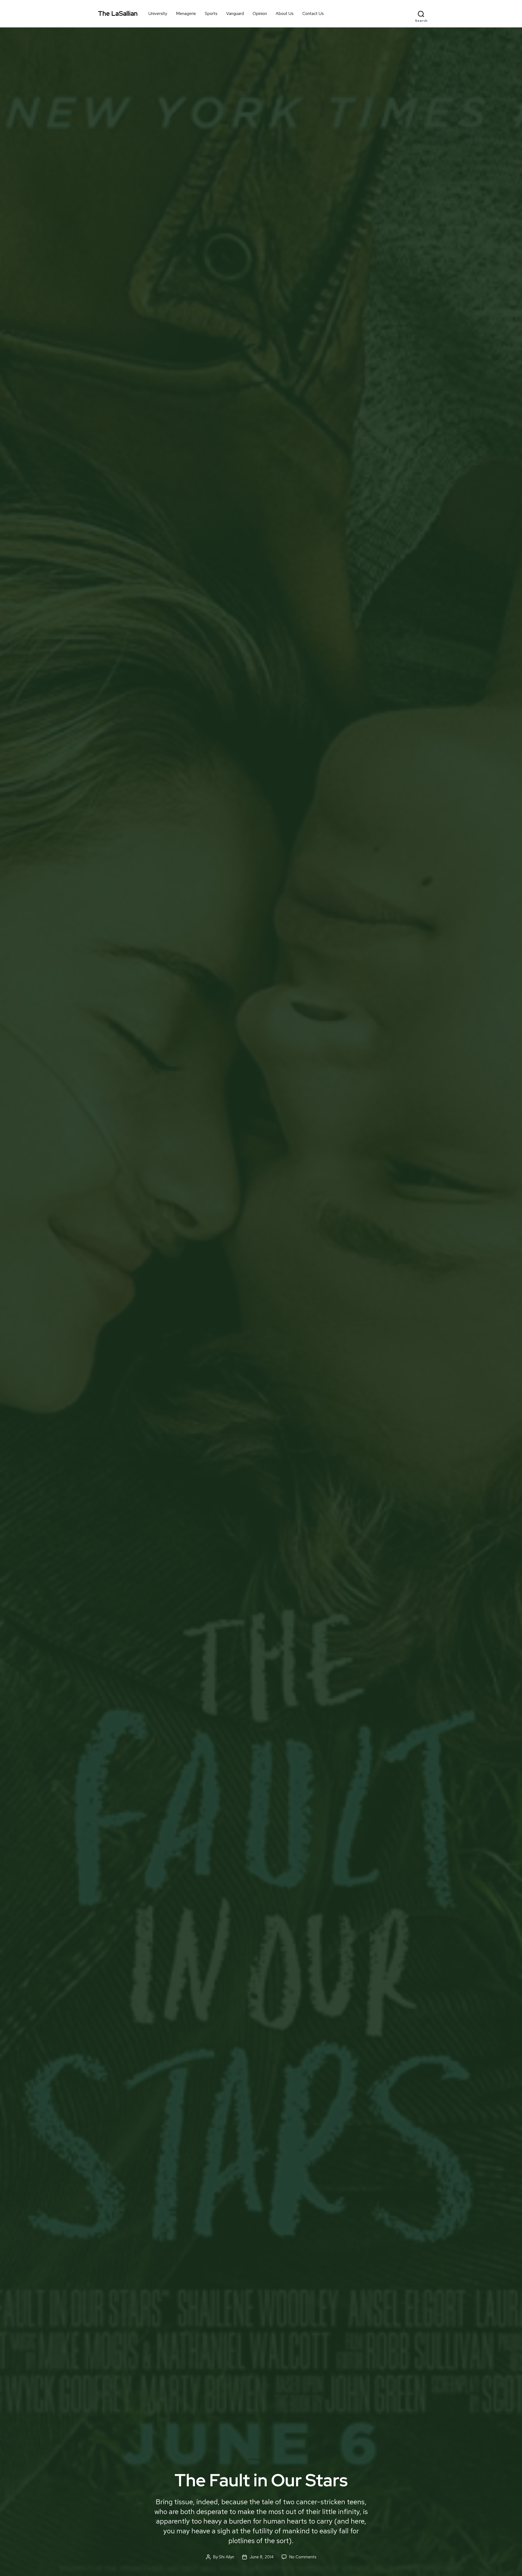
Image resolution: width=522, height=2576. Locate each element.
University (158, 13)
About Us (285, 13)
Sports (211, 13)
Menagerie (186, 13)
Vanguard (235, 13)
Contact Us (313, 13)
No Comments (303, 2557)
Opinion (260, 13)
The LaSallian (118, 14)
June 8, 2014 (262, 2557)
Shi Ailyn (226, 2557)
